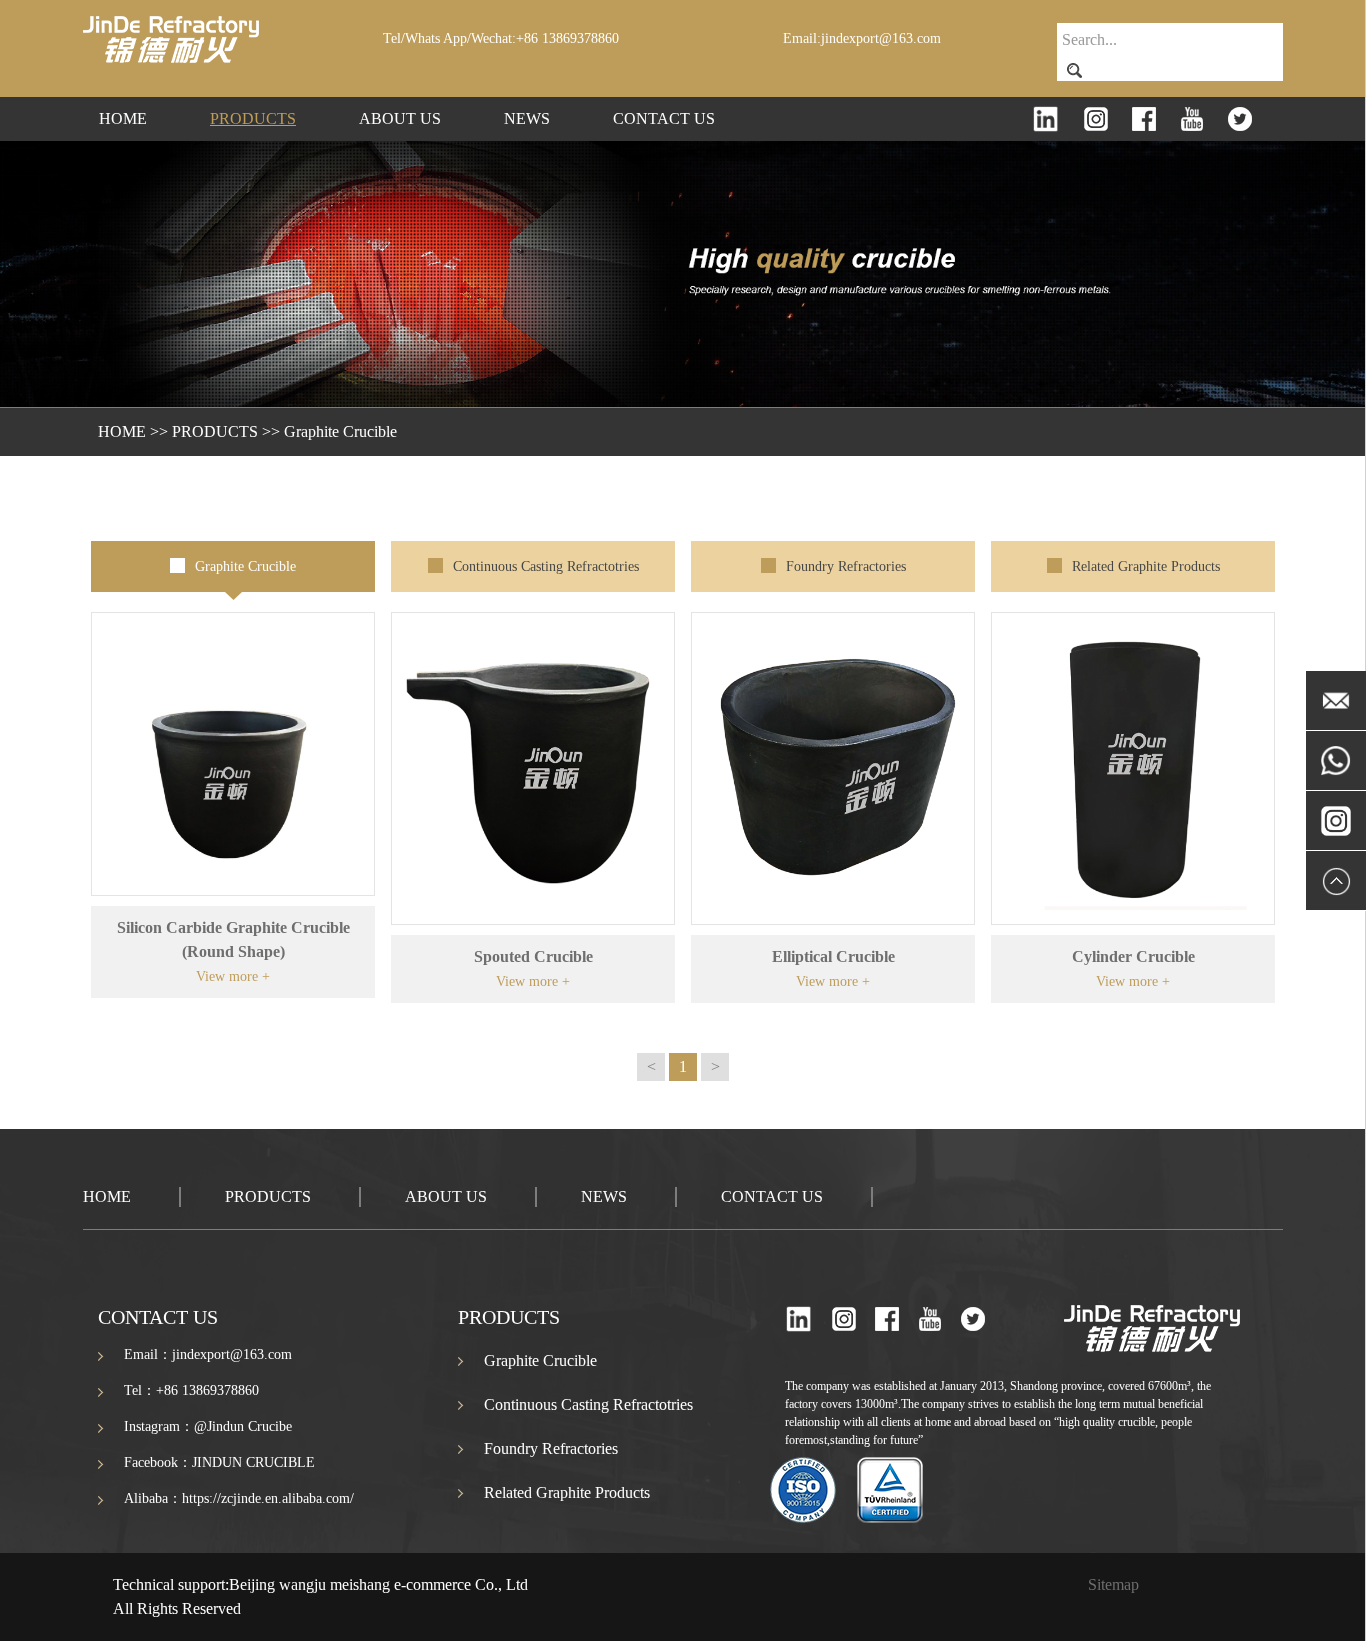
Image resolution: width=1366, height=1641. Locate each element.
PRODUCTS (253, 118)
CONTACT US (664, 118)
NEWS (527, 118)
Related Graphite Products (1146, 566)
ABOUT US (400, 118)
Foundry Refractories (846, 566)
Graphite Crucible (340, 431)
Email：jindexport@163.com (208, 1354)
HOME (123, 118)
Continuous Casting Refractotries (546, 566)
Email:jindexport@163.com (862, 38)
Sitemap (1113, 1584)
